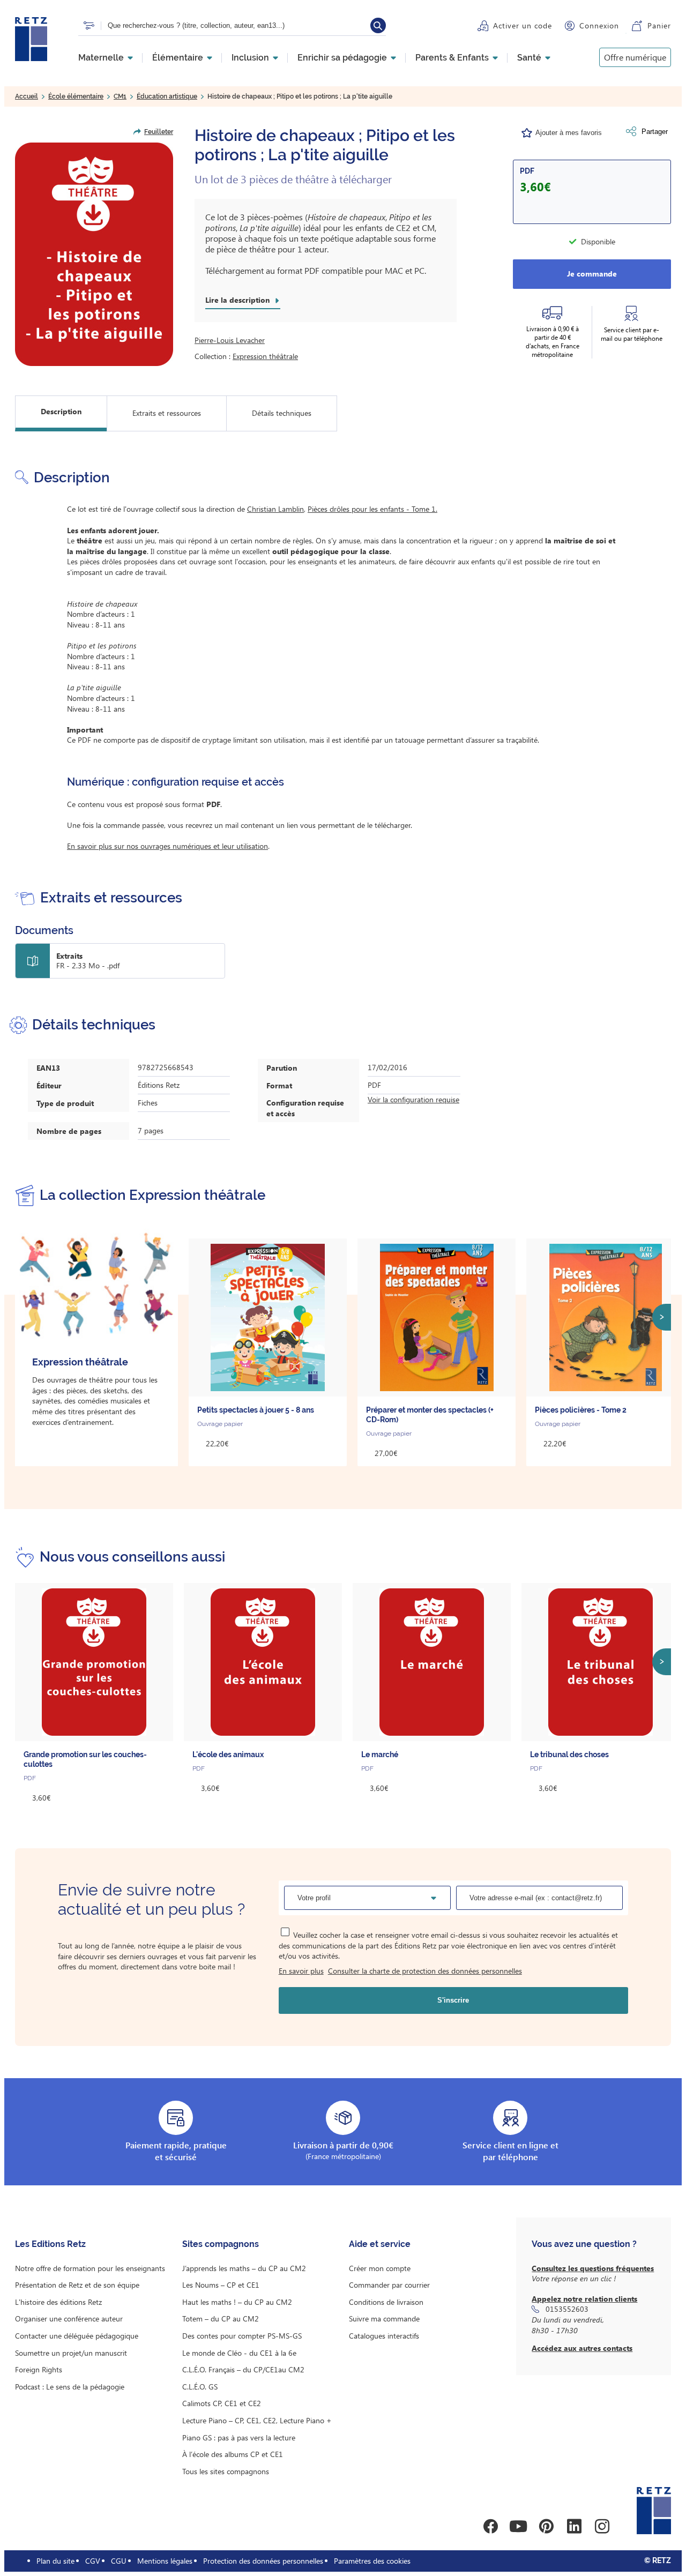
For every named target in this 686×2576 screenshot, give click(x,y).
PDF (527, 171)
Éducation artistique (167, 96)
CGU (119, 2561)
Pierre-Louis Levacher (230, 340)
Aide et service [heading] (380, 2244)
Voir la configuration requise (413, 1099)
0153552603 (567, 2309)
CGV (93, 2561)
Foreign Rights (39, 2369)
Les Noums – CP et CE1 (221, 2285)
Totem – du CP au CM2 (221, 2319)
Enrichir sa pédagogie (342, 58)
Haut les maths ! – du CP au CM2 (237, 2302)
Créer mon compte (380, 2268)
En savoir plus (301, 1971)
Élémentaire (178, 58)
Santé (529, 58)
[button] (94, 254)
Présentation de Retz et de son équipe (77, 2285)
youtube (518, 2526)
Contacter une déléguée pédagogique (77, 2336)
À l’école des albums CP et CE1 (233, 2454)
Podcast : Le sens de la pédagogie (70, 2387)
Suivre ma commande (384, 2319)
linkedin (574, 2526)
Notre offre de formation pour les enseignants (90, 2268)
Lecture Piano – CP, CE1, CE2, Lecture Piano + (257, 2420)
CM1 (120, 96)
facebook (490, 2526)
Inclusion (250, 58)
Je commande (592, 274)
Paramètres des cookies (372, 2561)
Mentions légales (165, 2561)
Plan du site (55, 2561)
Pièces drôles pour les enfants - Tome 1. (372, 509)
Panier (659, 25)
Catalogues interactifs (384, 2336)
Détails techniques (282, 413)
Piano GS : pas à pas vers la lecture (239, 2437)
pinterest (546, 2526)
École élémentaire (76, 96)
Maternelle (101, 58)
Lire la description (237, 300)
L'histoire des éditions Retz (58, 2302)
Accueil (27, 96)
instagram (602, 2526)
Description (61, 411)
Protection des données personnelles (263, 2561)
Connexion (599, 25)
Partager (655, 132)
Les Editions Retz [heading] (50, 2244)
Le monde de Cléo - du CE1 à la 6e (239, 2353)
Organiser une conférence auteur (69, 2319)
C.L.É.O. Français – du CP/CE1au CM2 (243, 2369)
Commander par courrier (389, 2285)
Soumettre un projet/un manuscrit (71, 2353)
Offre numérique (635, 57)
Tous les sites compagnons (226, 2471)
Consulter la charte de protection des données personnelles (425, 1971)
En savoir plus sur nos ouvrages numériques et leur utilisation (167, 846)
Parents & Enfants (452, 58)
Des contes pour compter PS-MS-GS (242, 2336)
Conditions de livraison (386, 2302)
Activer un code (523, 25)
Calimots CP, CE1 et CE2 (222, 2403)
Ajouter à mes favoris (569, 133)
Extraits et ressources (167, 413)
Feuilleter (159, 132)
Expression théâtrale (265, 356)
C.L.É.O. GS (200, 2387)
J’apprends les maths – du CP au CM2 (244, 2268)
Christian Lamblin (275, 509)
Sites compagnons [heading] (221, 2244)
